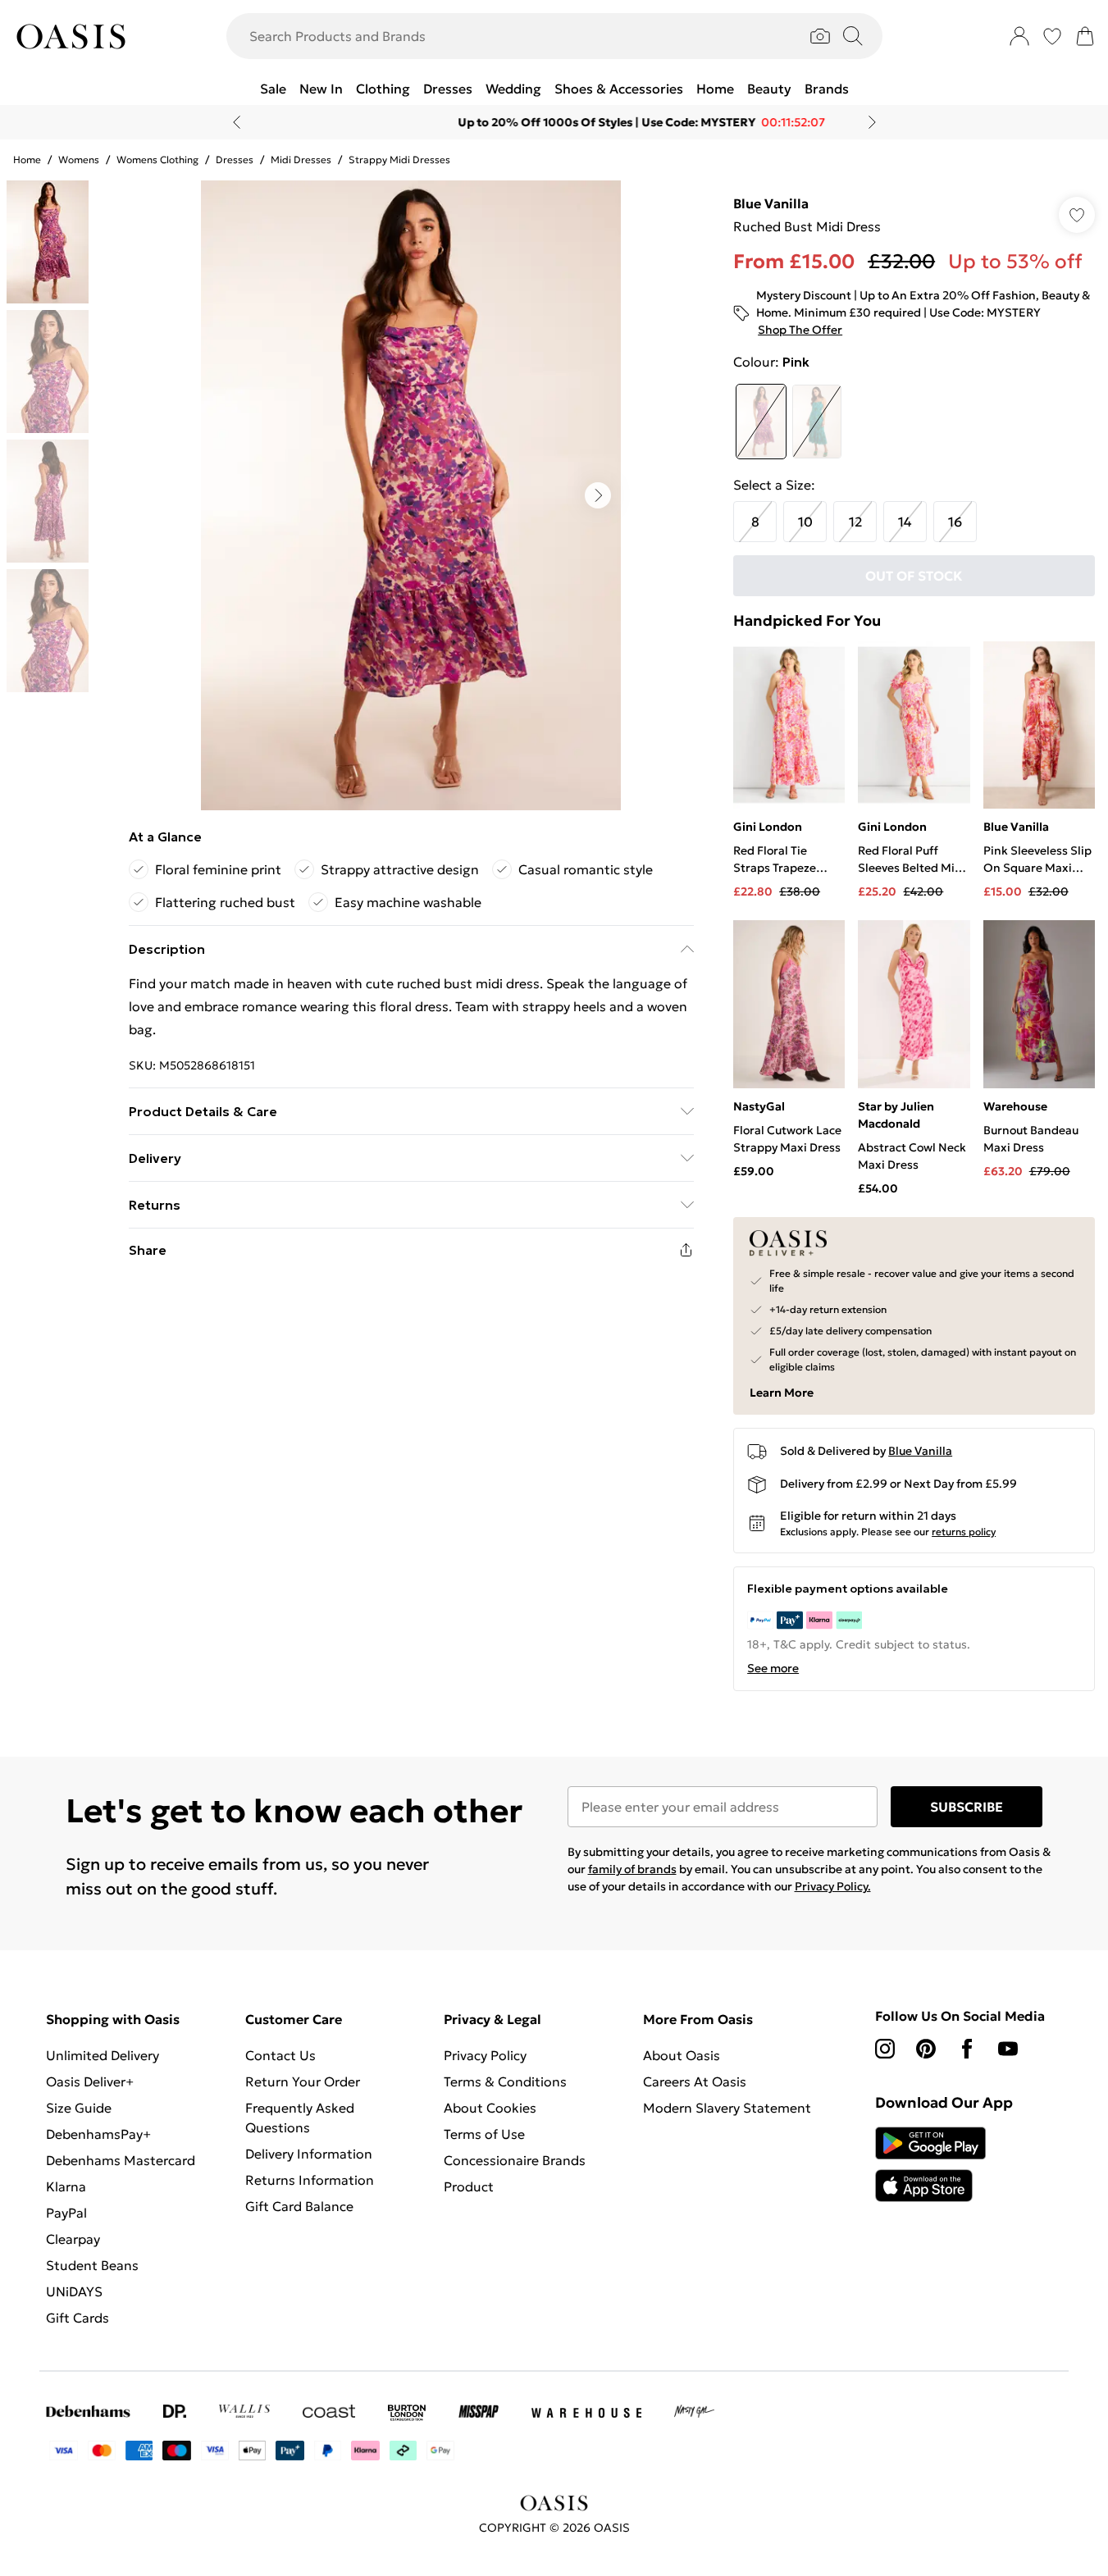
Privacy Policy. (833, 1886)
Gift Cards (78, 2318)
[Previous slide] (237, 122)
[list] (411, 495)
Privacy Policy (485, 2055)
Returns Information (310, 2180)
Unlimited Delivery (103, 2055)
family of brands (632, 1869)
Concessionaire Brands (515, 2160)
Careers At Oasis (695, 2081)
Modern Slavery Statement (727, 2108)
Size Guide (79, 2108)
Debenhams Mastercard (121, 2160)
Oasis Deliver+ (90, 2081)
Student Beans (92, 2265)
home (27, 160)
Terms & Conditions (505, 2081)
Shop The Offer (800, 330)
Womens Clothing (157, 160)
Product (469, 2186)
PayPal (66, 2213)
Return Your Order (303, 2081)
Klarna (66, 2186)
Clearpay (73, 2239)
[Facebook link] (967, 2049)
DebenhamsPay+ (98, 2134)
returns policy (964, 1532)
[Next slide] (872, 122)
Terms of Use (484, 2134)
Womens (79, 160)
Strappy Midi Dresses (399, 160)
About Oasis (682, 2055)
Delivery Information (309, 2154)
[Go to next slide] (598, 495)
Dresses (235, 160)
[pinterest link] (926, 2049)
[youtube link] (1008, 2049)
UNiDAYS (74, 2291)
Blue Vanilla (771, 203)
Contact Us (280, 2055)
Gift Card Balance (299, 2206)
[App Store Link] (930, 2164)
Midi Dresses (301, 160)
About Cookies (490, 2108)
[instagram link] (885, 2049)
